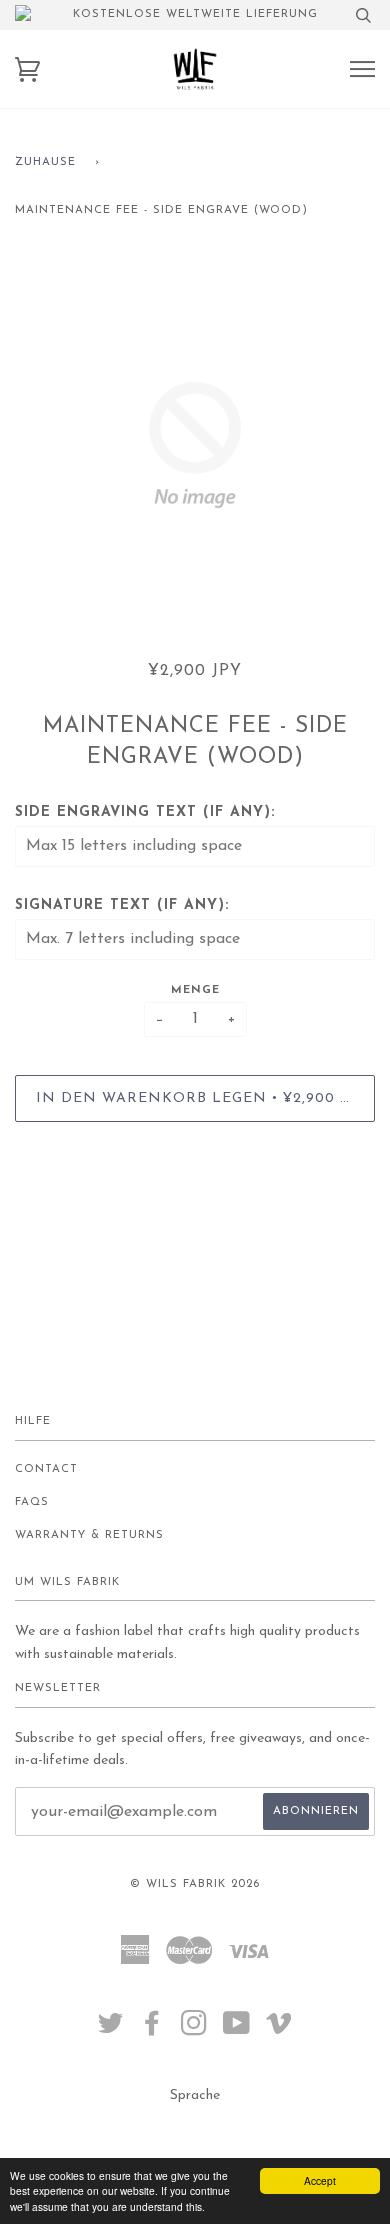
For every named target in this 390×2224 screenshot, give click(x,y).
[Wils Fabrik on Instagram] (194, 2030)
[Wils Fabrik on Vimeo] (279, 2030)
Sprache (195, 2095)
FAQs (32, 1502)
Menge (195, 990)
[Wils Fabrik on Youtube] (237, 2030)
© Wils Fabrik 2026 (195, 1884)
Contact (46, 1469)
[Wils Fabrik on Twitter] (111, 2030)
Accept (320, 2180)
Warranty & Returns (89, 1535)
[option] (195, 445)
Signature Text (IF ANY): (122, 905)
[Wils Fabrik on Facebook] (152, 2030)
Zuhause (45, 162)
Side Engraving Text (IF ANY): (145, 812)
